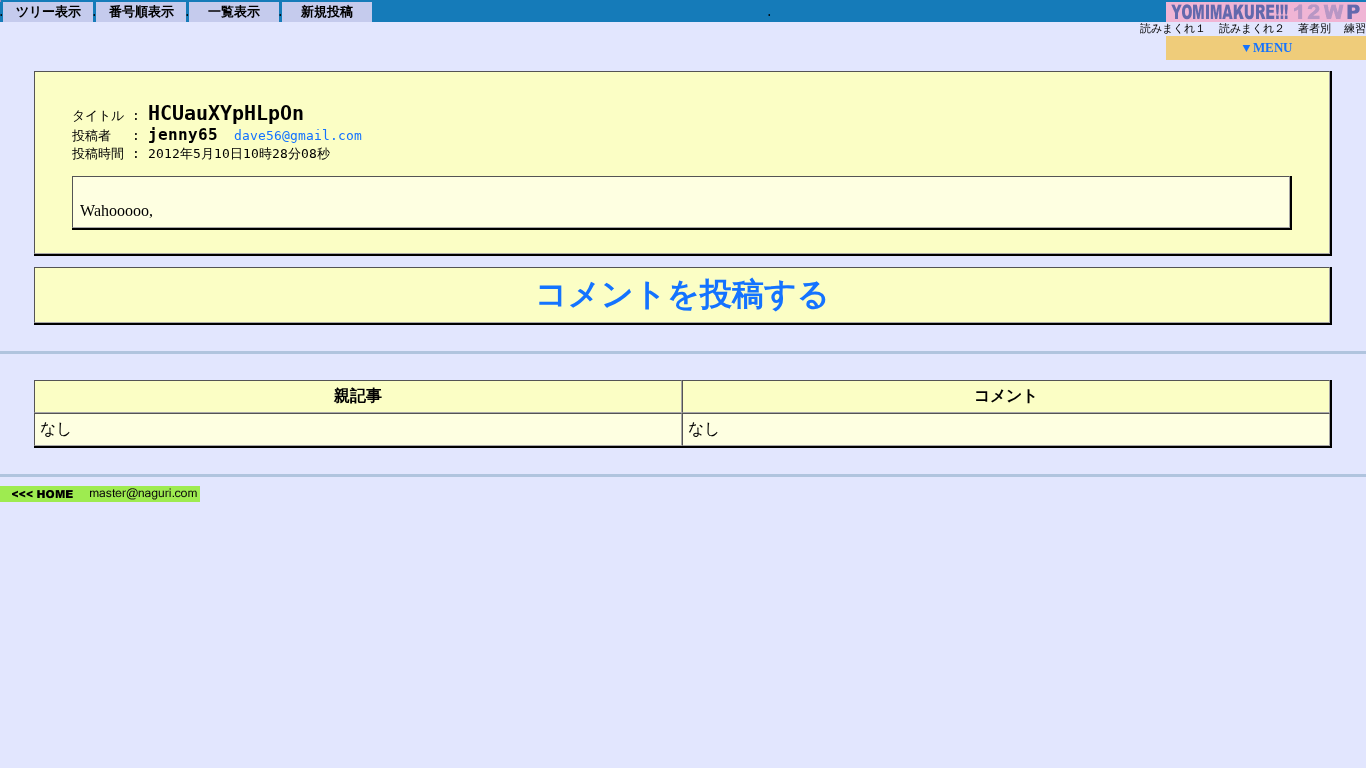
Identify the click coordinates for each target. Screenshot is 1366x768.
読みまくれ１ (1173, 28)
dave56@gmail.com (298, 135)
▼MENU (1266, 47)
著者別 (1314, 28)
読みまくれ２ (1252, 28)
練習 (1355, 28)
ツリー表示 (48, 11)
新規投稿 (327, 11)
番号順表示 (141, 11)
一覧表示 (234, 11)
